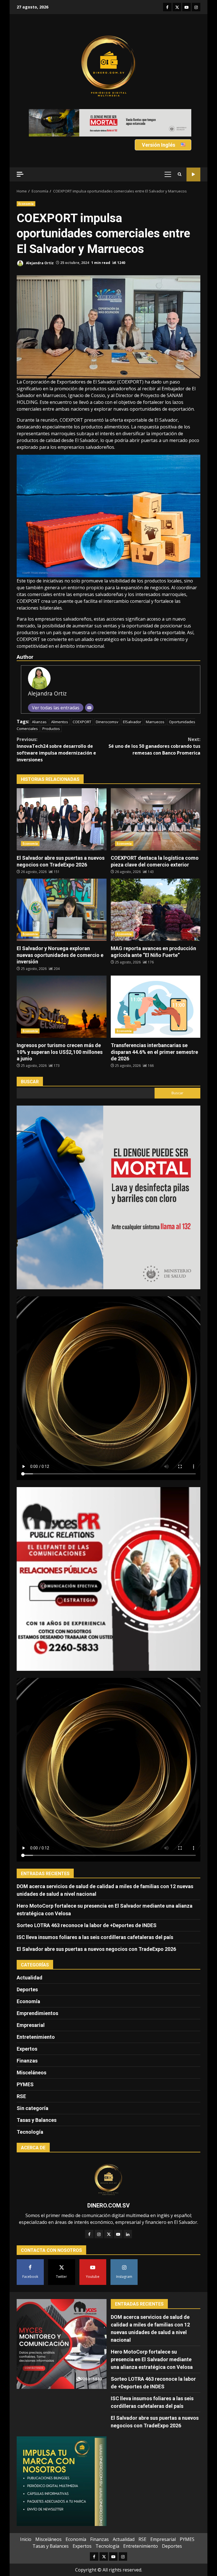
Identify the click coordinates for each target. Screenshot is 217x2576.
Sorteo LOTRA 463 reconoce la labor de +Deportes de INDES (87, 1905)
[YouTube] (118, 2213)
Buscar (30, 1061)
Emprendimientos (37, 1993)
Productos (51, 708)
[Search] (180, 154)
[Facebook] (89, 2213)
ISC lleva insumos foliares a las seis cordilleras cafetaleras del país (95, 1917)
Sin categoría (32, 2088)
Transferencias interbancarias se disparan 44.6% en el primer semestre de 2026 (156, 986)
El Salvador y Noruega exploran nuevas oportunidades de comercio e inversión (62, 889)
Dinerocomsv (107, 701)
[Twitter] (108, 2213)
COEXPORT (82, 701)
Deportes (27, 1969)
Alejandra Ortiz (39, 242)
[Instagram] (99, 2213)
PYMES (25, 2064)
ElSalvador (132, 701)
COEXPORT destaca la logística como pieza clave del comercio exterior (156, 799)
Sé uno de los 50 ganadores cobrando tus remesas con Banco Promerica (154, 725)
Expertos (27, 2028)
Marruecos (155, 701)
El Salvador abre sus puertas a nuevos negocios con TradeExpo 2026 (62, 799)
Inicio (26, 2519)
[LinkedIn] (128, 2213)
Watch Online (193, 154)
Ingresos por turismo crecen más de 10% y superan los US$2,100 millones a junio (62, 986)
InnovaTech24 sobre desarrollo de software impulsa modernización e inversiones (56, 729)
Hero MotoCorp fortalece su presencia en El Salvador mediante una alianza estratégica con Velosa (152, 2338)
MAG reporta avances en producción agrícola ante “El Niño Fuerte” (156, 889)
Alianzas (39, 701)
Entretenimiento (36, 2016)
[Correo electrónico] (89, 687)
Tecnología (30, 2111)
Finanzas (27, 2040)
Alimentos (60, 701)
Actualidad (30, 1957)
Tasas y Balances (37, 2099)
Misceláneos (32, 2052)
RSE (21, 2076)
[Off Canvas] (20, 154)
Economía (26, 183)
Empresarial (31, 2004)
